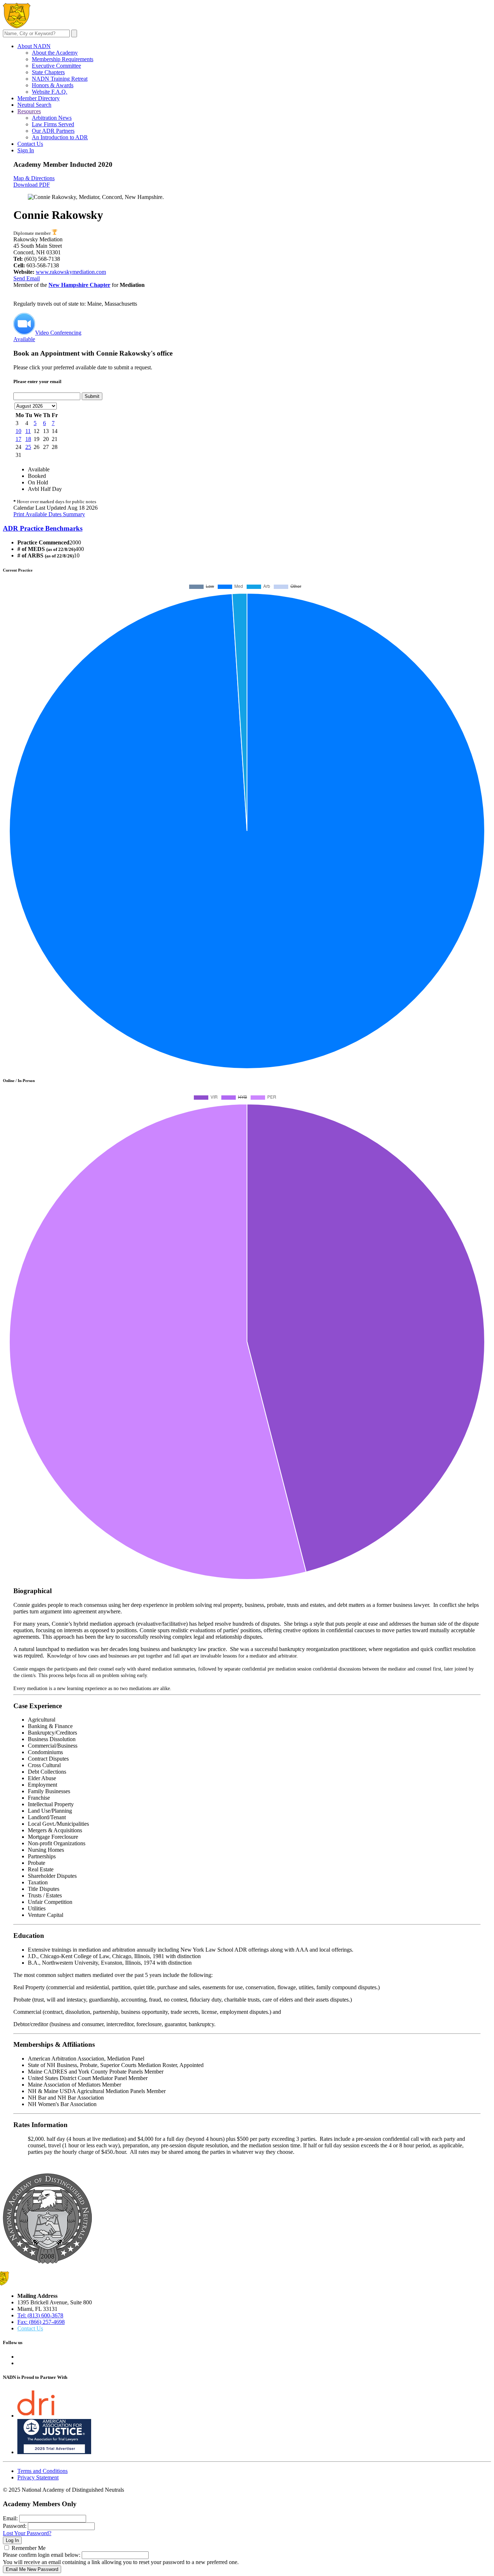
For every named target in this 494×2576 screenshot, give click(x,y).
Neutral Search (34, 105)
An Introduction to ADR (60, 137)
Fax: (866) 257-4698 (41, 2322)
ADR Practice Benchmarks (43, 528)
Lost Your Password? (27, 2533)
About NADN (34, 46)
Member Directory (39, 98)
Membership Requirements (63, 59)
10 (18, 431)
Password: (15, 2526)
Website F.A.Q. (50, 92)
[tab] (247, 529)
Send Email (27, 278)
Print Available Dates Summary (49, 514)
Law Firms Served (53, 124)
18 (28, 439)
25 (28, 447)
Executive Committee (56, 66)
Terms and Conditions (42, 2471)
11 (28, 431)
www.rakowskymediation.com (71, 272)
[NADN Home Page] (47, 2262)
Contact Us (30, 144)
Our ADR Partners (53, 131)
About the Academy (55, 53)
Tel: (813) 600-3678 (40, 2315)
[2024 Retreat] (54, 233)
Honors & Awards (53, 85)
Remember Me (29, 2548)
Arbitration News (52, 118)
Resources (29, 111)
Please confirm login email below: (42, 2555)
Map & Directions (34, 178)
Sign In (26, 150)
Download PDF (32, 185)
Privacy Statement (38, 2477)
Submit (92, 396)
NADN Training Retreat (60, 79)
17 (18, 439)
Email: (10, 2518)
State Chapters (48, 72)
